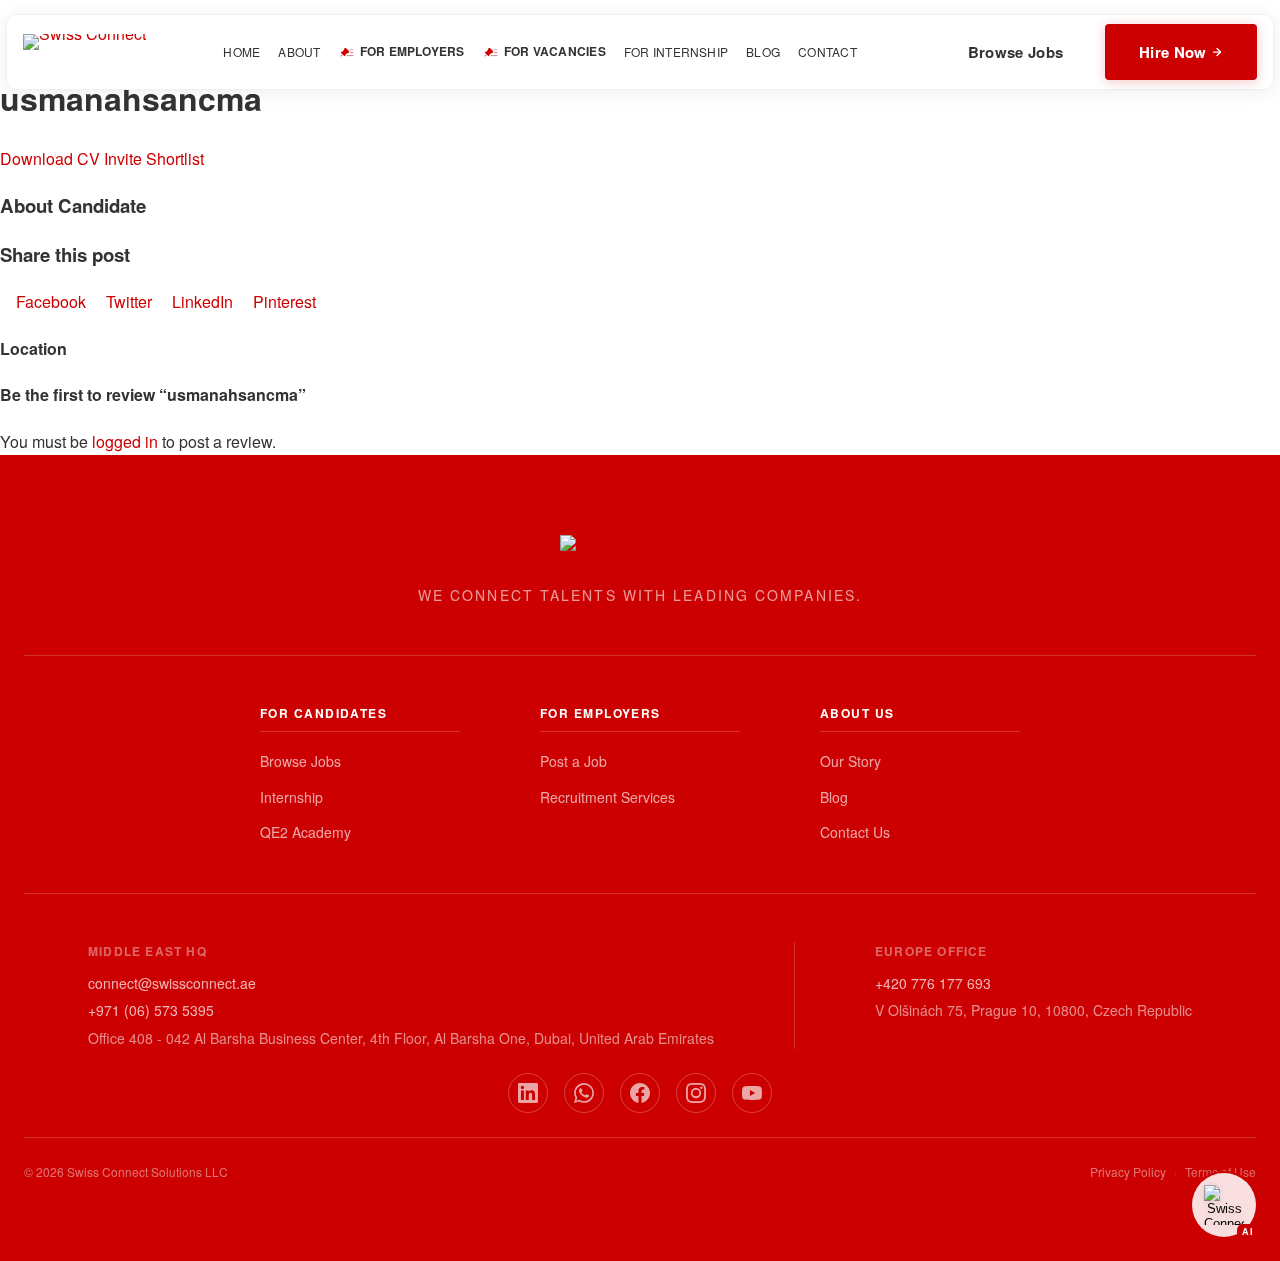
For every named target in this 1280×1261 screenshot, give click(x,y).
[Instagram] (696, 1093)
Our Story (850, 761)
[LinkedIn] (528, 1093)
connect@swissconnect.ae (172, 983)
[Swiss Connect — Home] (84, 52)
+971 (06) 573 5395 (151, 1010)
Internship (291, 797)
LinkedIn (202, 301)
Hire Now (1172, 52)
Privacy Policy (1128, 1171)
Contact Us (855, 832)
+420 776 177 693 (933, 983)
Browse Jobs (1015, 52)
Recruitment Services (607, 797)
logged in (125, 441)
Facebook (51, 301)
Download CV (50, 158)
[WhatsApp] (584, 1093)
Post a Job (573, 761)
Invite (123, 158)
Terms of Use (1220, 1171)
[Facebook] (640, 1093)
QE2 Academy (305, 832)
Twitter (129, 301)
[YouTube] (752, 1093)
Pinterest (282, 301)
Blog (834, 797)
